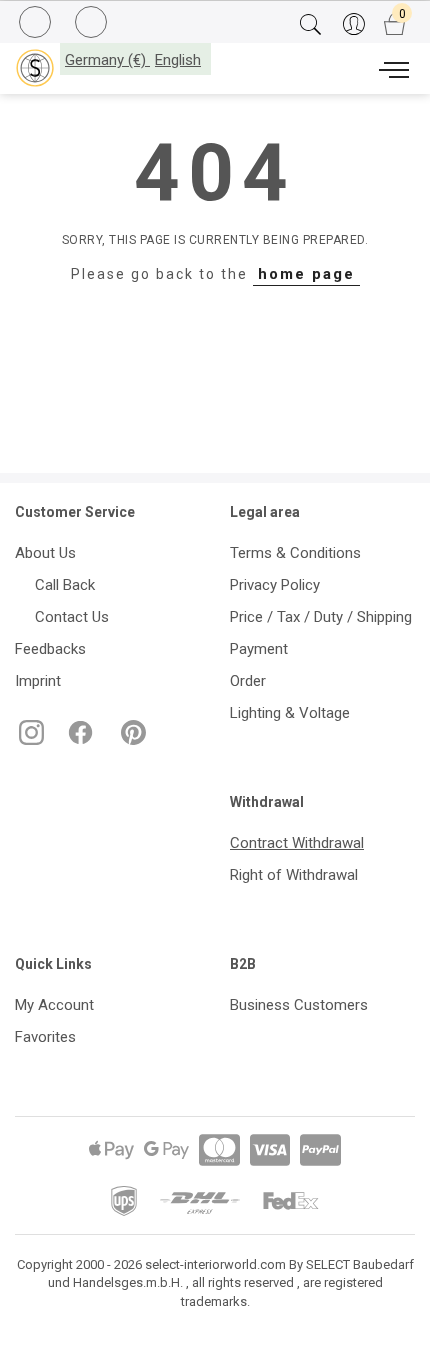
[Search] (310, 25)
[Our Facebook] (78, 740)
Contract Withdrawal (297, 843)
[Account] (353, 25)
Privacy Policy (275, 585)
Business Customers (299, 1005)
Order (248, 681)
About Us (45, 553)
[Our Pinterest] (129, 740)
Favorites (45, 1037)
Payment (259, 649)
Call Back (61, 585)
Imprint (38, 681)
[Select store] (35, 68)
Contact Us (68, 617)
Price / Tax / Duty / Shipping (321, 617)
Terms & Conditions (295, 553)
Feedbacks (50, 649)
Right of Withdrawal (294, 875)
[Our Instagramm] (29, 740)
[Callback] (37, 25)
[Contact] (93, 23)
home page (306, 274)
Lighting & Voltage (290, 713)
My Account (54, 1005)
